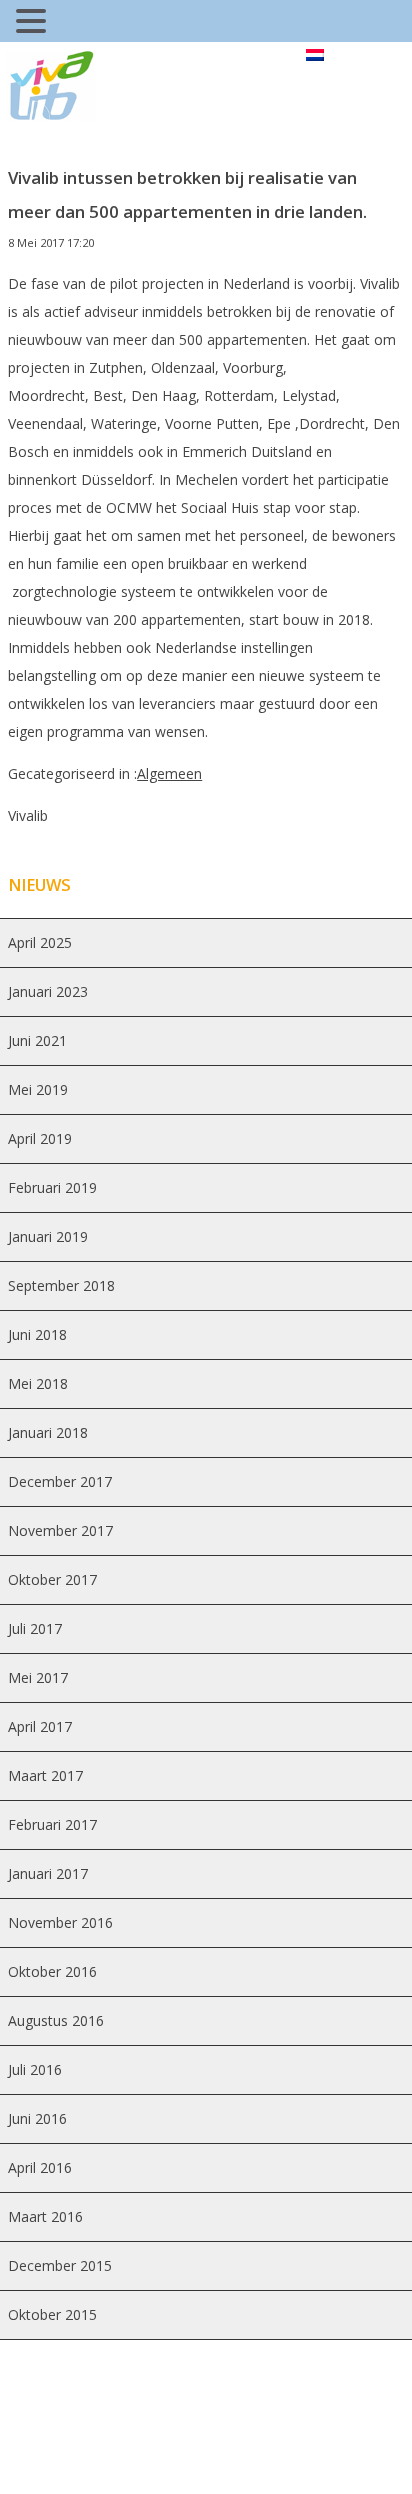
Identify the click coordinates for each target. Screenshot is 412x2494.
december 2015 (60, 2265)
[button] (34, 23)
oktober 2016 (52, 1971)
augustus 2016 (56, 2020)
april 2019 (40, 1138)
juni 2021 (37, 1040)
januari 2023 (48, 991)
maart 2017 (45, 1775)
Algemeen (169, 773)
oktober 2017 (52, 1579)
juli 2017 (35, 1628)
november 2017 (60, 1530)
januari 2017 (48, 1873)
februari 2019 (52, 1187)
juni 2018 (37, 1334)
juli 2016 (35, 2069)
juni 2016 (37, 2118)
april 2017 (40, 1726)
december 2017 (60, 1481)
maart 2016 (45, 2216)
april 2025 (40, 942)
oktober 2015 (52, 2314)
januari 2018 (48, 1432)
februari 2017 (52, 1824)
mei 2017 (38, 1677)
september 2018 (61, 1285)
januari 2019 (48, 1236)
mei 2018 (38, 1383)
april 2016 (40, 2167)
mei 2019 (38, 1089)
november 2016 (60, 1922)
